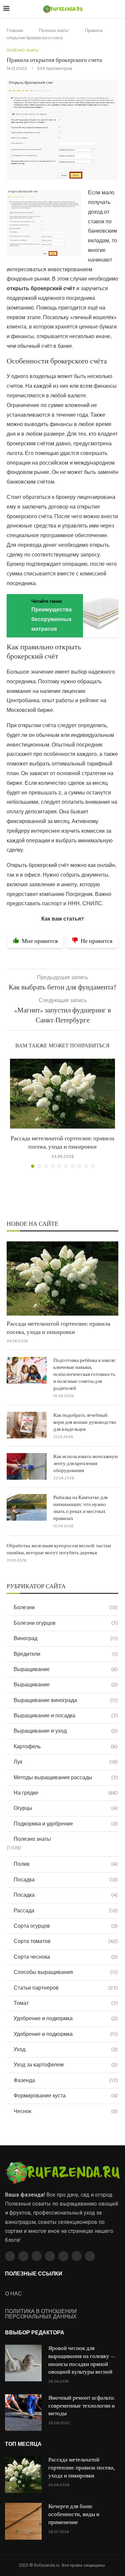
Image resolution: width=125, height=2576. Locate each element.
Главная (15, 30)
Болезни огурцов (66, 1623)
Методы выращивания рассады (66, 1777)
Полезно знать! (54, 30)
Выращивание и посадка (66, 1716)
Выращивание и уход (66, 1731)
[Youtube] (50, 2256)
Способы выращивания (66, 1972)
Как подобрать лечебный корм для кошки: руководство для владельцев (85, 1422)
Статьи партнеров (66, 1988)
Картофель (66, 1746)
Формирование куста (66, 2096)
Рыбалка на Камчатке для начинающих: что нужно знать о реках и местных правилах (80, 1508)
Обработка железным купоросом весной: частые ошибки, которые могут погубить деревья (59, 1549)
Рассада (66, 1911)
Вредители (66, 1654)
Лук (66, 1762)
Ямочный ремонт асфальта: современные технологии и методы (81, 2406)
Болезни (66, 1607)
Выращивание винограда (66, 1700)
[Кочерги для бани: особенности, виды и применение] (23, 2521)
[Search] (118, 9)
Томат (66, 2003)
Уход (66, 2049)
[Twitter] (23, 2256)
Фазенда (66, 2080)
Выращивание (66, 1669)
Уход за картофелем (66, 2065)
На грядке (66, 1793)
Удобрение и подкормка (66, 2018)
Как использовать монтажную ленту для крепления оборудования (86, 1464)
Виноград (66, 1638)
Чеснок (66, 2111)
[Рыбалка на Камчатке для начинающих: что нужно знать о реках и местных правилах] (27, 1507)
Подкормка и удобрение (66, 1824)
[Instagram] (37, 2256)
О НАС (13, 2294)
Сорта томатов (66, 1941)
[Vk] (63, 2256)
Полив (66, 1864)
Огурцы (66, 1808)
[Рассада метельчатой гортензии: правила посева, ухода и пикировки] (62, 1094)
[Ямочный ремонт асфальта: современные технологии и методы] (23, 2413)
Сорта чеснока (66, 1957)
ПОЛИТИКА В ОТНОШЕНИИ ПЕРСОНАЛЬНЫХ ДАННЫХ (41, 2314)
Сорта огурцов (66, 1926)
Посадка (66, 1880)
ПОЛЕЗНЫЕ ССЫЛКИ (34, 2274)
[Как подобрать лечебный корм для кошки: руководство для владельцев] (27, 1425)
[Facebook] (10, 2256)
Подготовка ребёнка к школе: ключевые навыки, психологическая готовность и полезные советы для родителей (85, 1374)
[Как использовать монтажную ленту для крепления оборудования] (27, 1466)
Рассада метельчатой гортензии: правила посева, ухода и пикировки (58, 1328)
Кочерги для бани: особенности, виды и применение (74, 2514)
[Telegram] (77, 2256)
